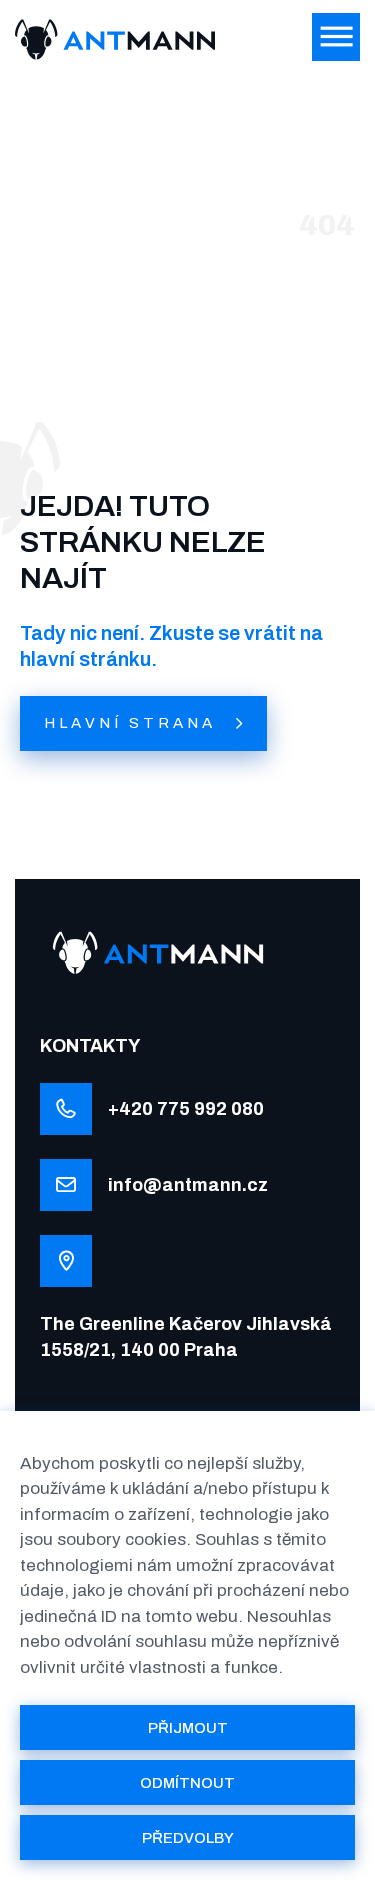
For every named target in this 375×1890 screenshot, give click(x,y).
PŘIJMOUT (188, 1728)
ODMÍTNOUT (187, 1783)
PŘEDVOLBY (188, 1838)
